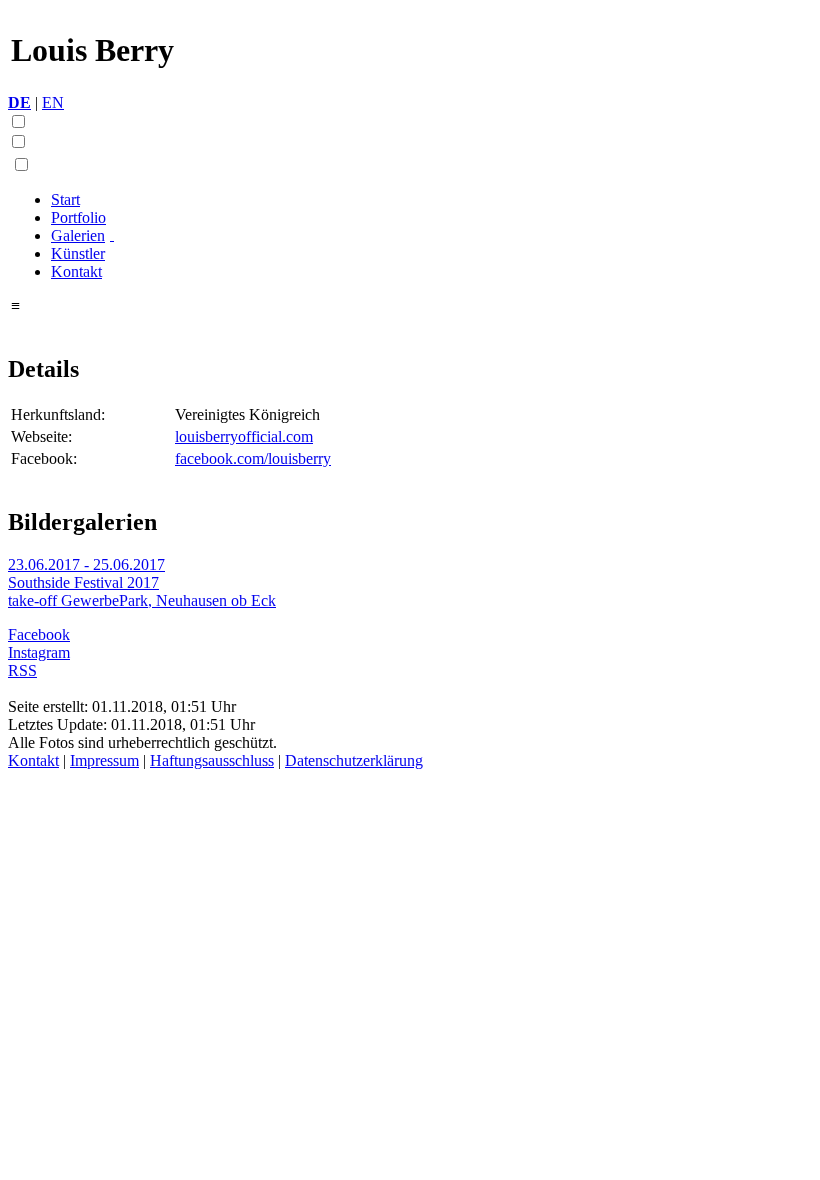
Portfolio (78, 217)
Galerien (78, 235)
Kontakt (76, 271)
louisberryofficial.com (244, 436)
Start (65, 199)
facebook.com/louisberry (253, 458)
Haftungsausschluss (212, 760)
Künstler (78, 253)
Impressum (104, 760)
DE (19, 102)
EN (53, 102)
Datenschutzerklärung (354, 760)
